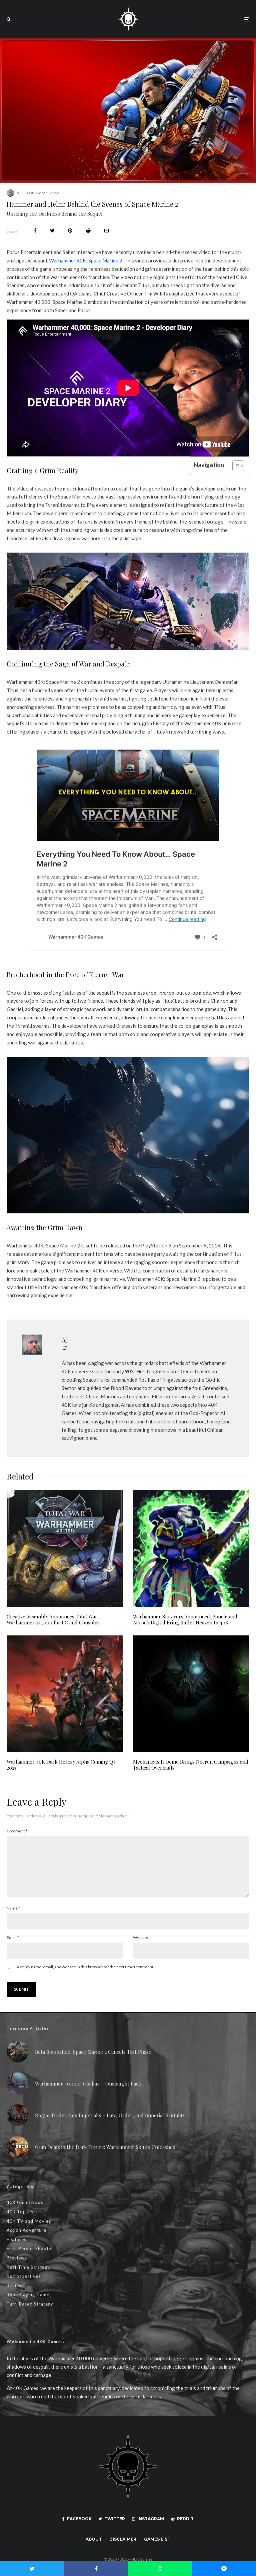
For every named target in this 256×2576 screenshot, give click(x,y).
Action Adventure (26, 2230)
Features (16, 2239)
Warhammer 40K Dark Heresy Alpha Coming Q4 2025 (61, 1765)
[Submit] (88, 231)
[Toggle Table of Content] (235, 466)
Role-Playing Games (29, 2295)
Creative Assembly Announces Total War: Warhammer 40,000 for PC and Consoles (53, 1619)
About (94, 2539)
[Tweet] (52, 231)
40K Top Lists (22, 2212)
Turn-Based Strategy (30, 2304)
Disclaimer (123, 2539)
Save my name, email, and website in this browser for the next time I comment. (85, 1967)
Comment (17, 1831)
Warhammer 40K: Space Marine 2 (86, 260)
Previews (17, 2258)
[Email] (106, 231)
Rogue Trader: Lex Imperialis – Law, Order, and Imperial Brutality (110, 2115)
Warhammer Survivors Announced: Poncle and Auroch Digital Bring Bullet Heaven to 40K (185, 1619)
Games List (157, 2539)
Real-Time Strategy (28, 2267)
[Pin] (70, 231)
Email (13, 1937)
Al (19, 193)
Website (140, 1937)
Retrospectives (24, 2276)
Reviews (16, 2286)
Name (13, 1908)
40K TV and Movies (29, 2221)
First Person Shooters (31, 2248)
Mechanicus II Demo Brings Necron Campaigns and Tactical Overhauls (191, 1765)
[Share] (35, 231)
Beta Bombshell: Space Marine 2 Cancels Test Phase (93, 2052)
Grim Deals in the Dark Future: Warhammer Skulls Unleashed (105, 2147)
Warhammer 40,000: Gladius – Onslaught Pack (88, 2084)
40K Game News (43, 193)
